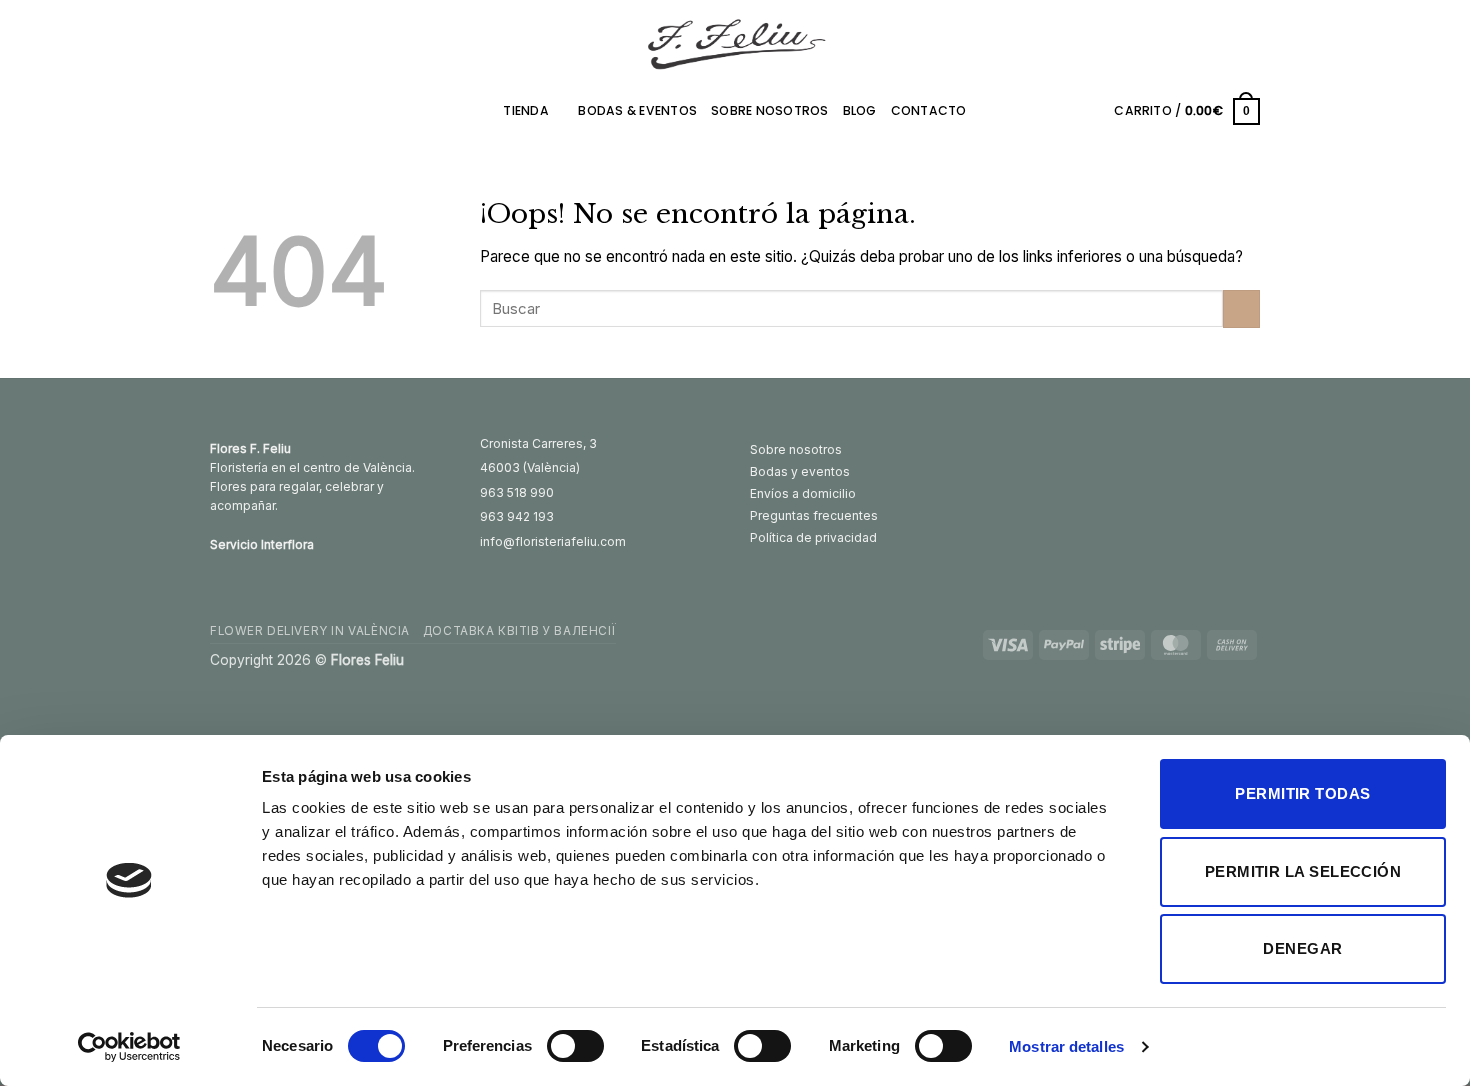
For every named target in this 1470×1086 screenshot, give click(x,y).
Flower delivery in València (310, 631)
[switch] (575, 1046)
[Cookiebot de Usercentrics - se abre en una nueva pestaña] (129, 1047)
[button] (1187, 111)
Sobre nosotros (769, 110)
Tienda (525, 110)
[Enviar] (1241, 309)
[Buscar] (1093, 111)
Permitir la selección (1303, 871)
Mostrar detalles (1066, 1046)
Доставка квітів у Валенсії (519, 631)
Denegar (1302, 948)
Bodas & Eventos (637, 110)
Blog (860, 110)
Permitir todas (1302, 793)
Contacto (929, 110)
